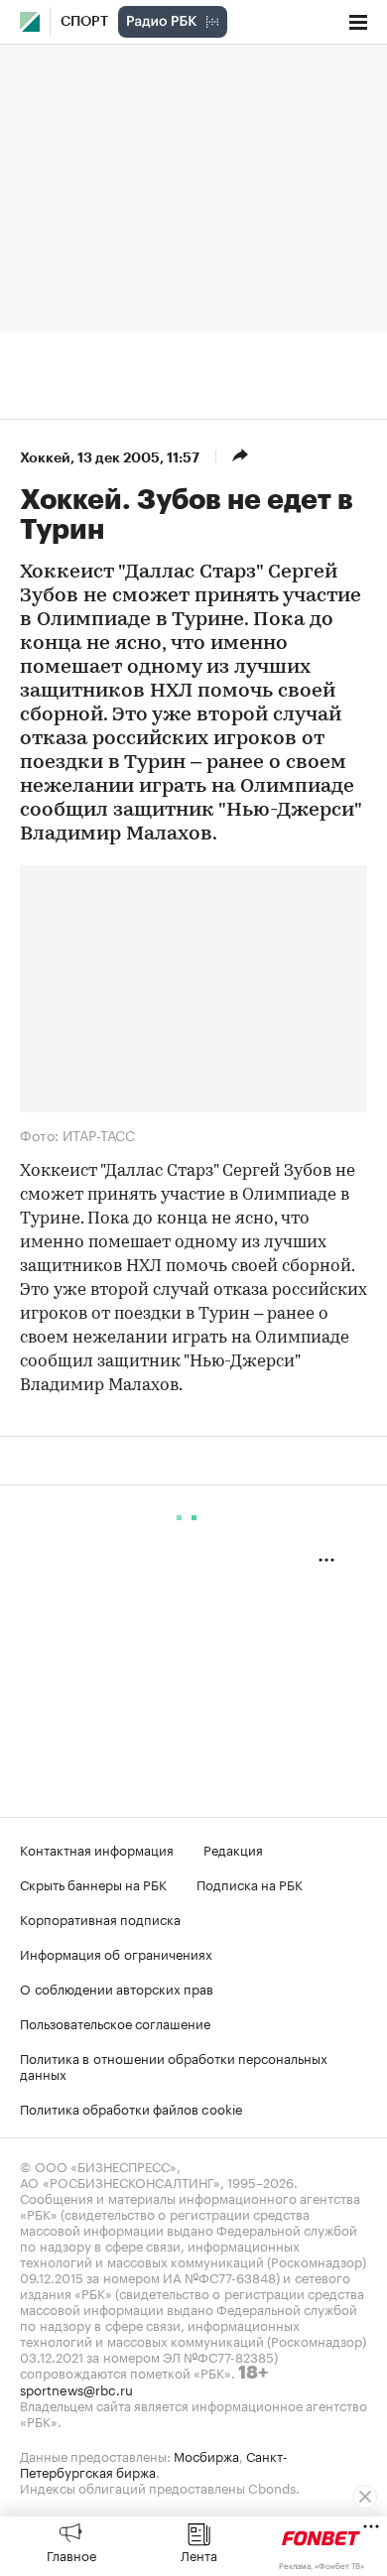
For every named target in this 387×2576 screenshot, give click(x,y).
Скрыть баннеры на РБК (93, 1883)
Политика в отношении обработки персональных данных (174, 2065)
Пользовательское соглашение (115, 2022)
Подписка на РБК (250, 1883)
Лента (199, 2554)
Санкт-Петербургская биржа (154, 2463)
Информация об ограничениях (116, 1953)
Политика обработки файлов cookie (131, 2108)
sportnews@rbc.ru (76, 2388)
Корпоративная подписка (100, 1918)
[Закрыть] (365, 2497)
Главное (71, 2554)
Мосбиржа (206, 2455)
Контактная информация (97, 1849)
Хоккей (45, 457)
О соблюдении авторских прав (117, 1988)
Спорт (84, 22)
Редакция (233, 1849)
